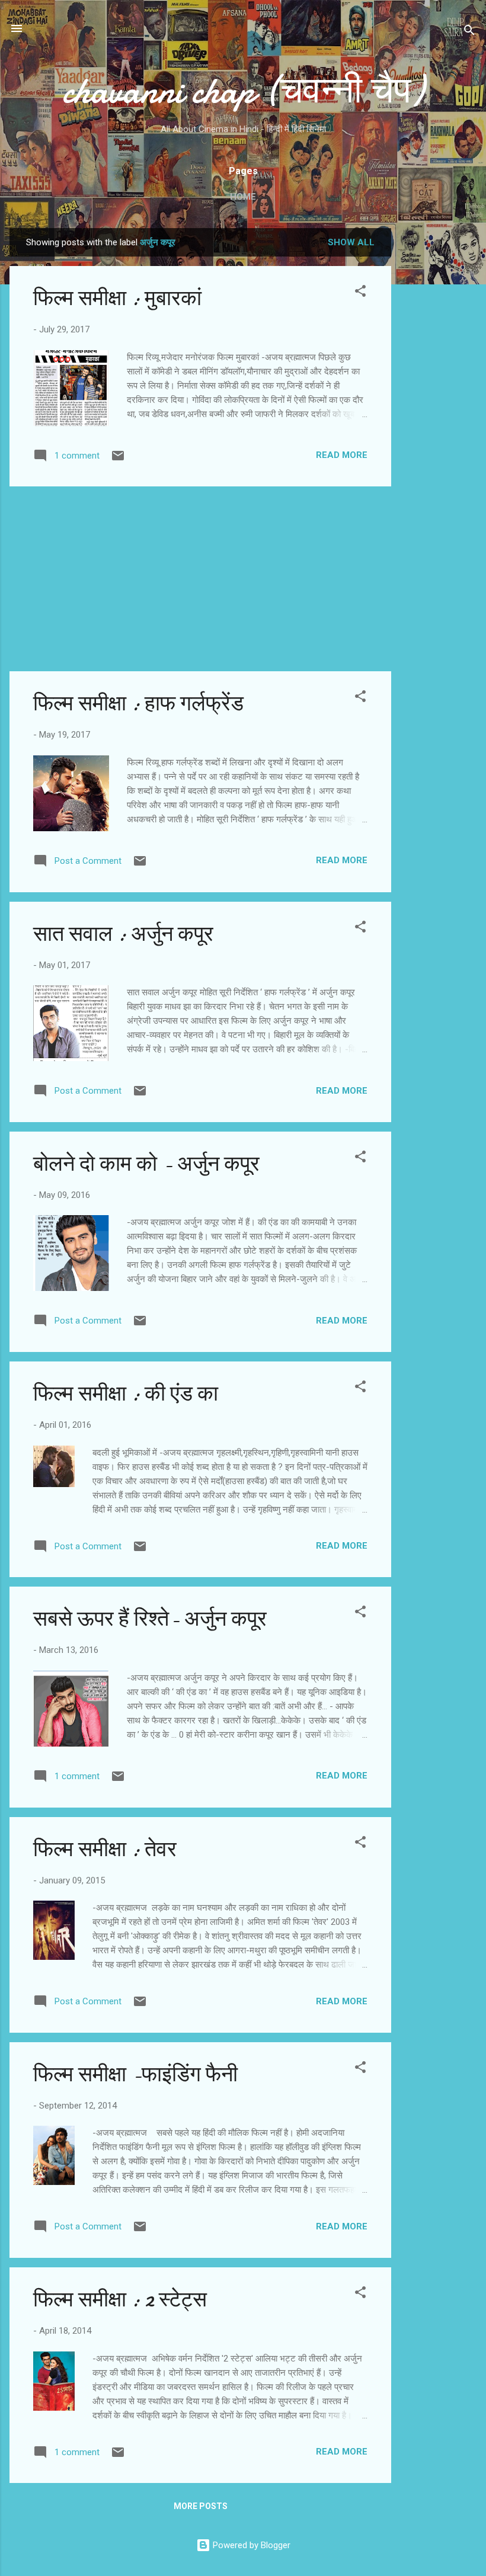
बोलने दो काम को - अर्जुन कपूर (146, 1164)
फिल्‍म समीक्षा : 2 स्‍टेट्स (120, 2300)
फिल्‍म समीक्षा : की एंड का (126, 1394)
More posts (201, 2506)
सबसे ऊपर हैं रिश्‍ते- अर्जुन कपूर (150, 1619)
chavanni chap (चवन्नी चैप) (243, 91)
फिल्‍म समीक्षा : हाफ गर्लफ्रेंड (138, 704)
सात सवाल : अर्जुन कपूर (123, 934)
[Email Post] (118, 460)
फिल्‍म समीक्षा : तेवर (105, 1849)
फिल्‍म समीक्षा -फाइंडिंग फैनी (135, 2074)
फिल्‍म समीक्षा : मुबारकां (117, 298)
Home (243, 197)
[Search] (469, 32)
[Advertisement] (439, 406)
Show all (351, 242)
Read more (342, 455)
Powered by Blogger (250, 2545)
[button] (360, 293)
